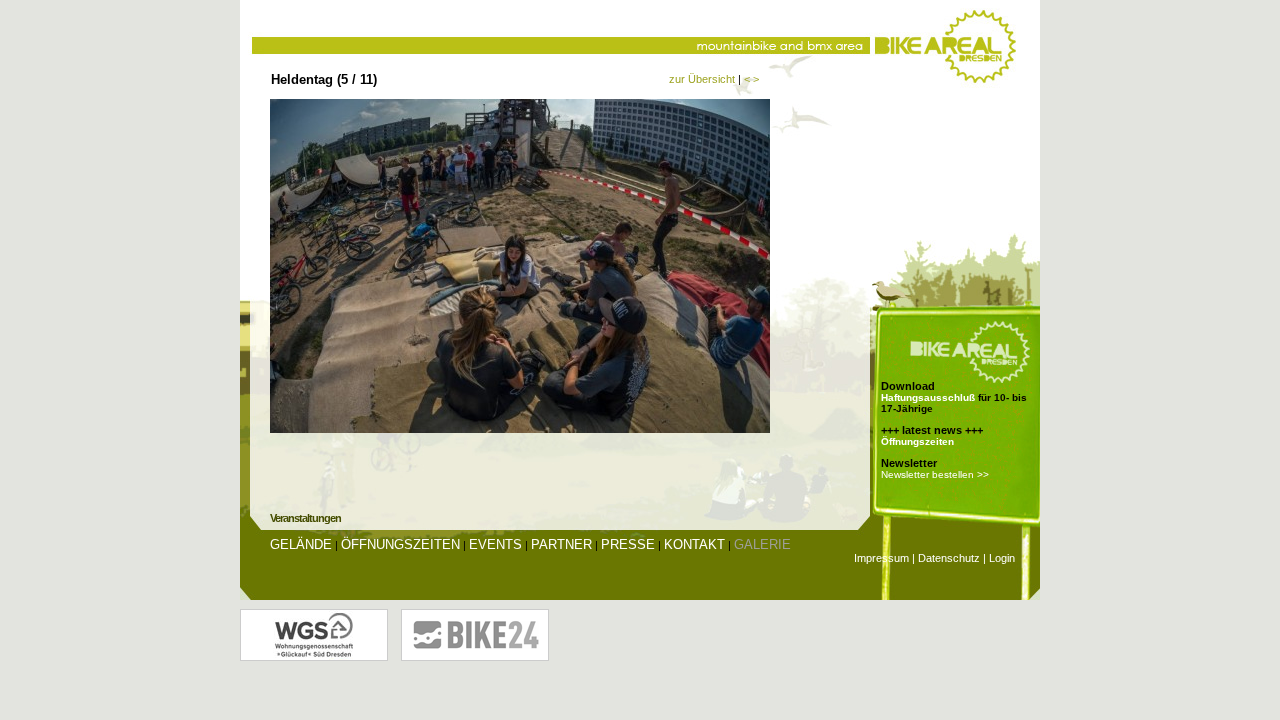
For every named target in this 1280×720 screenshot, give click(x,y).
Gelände (301, 544)
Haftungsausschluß (928, 397)
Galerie (762, 544)
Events (495, 544)
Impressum (881, 558)
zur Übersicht (702, 79)
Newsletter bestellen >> (935, 474)
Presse (628, 544)
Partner (561, 544)
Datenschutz (949, 558)
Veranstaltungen (305, 518)
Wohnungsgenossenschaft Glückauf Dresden (314, 635)
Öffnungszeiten (917, 441)
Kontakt (694, 544)
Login (1002, 558)
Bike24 (475, 635)
